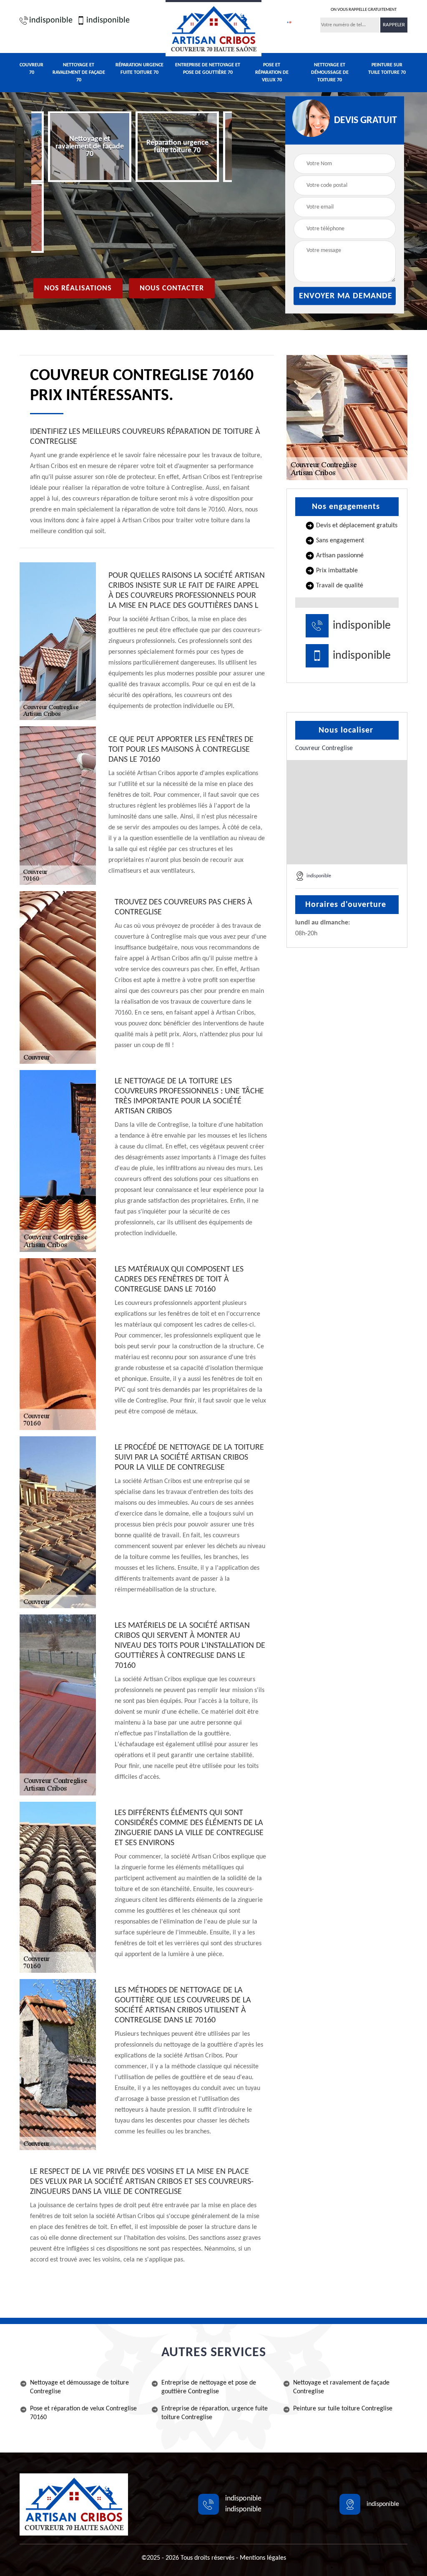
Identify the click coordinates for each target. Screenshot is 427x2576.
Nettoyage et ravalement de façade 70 (79, 73)
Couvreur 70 (31, 69)
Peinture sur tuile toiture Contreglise (343, 2409)
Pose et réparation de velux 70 (272, 73)
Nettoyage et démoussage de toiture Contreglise (79, 2387)
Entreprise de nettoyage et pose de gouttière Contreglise (209, 2387)
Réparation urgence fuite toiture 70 (139, 69)
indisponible (51, 20)
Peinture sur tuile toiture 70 (387, 69)
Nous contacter (172, 288)
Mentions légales (263, 2558)
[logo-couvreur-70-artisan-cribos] (213, 28)
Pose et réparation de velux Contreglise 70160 (83, 2413)
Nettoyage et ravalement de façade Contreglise (341, 2387)
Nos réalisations (78, 288)
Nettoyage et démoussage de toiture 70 (330, 73)
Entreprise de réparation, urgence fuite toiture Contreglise (215, 2413)
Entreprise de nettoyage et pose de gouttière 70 (208, 69)
